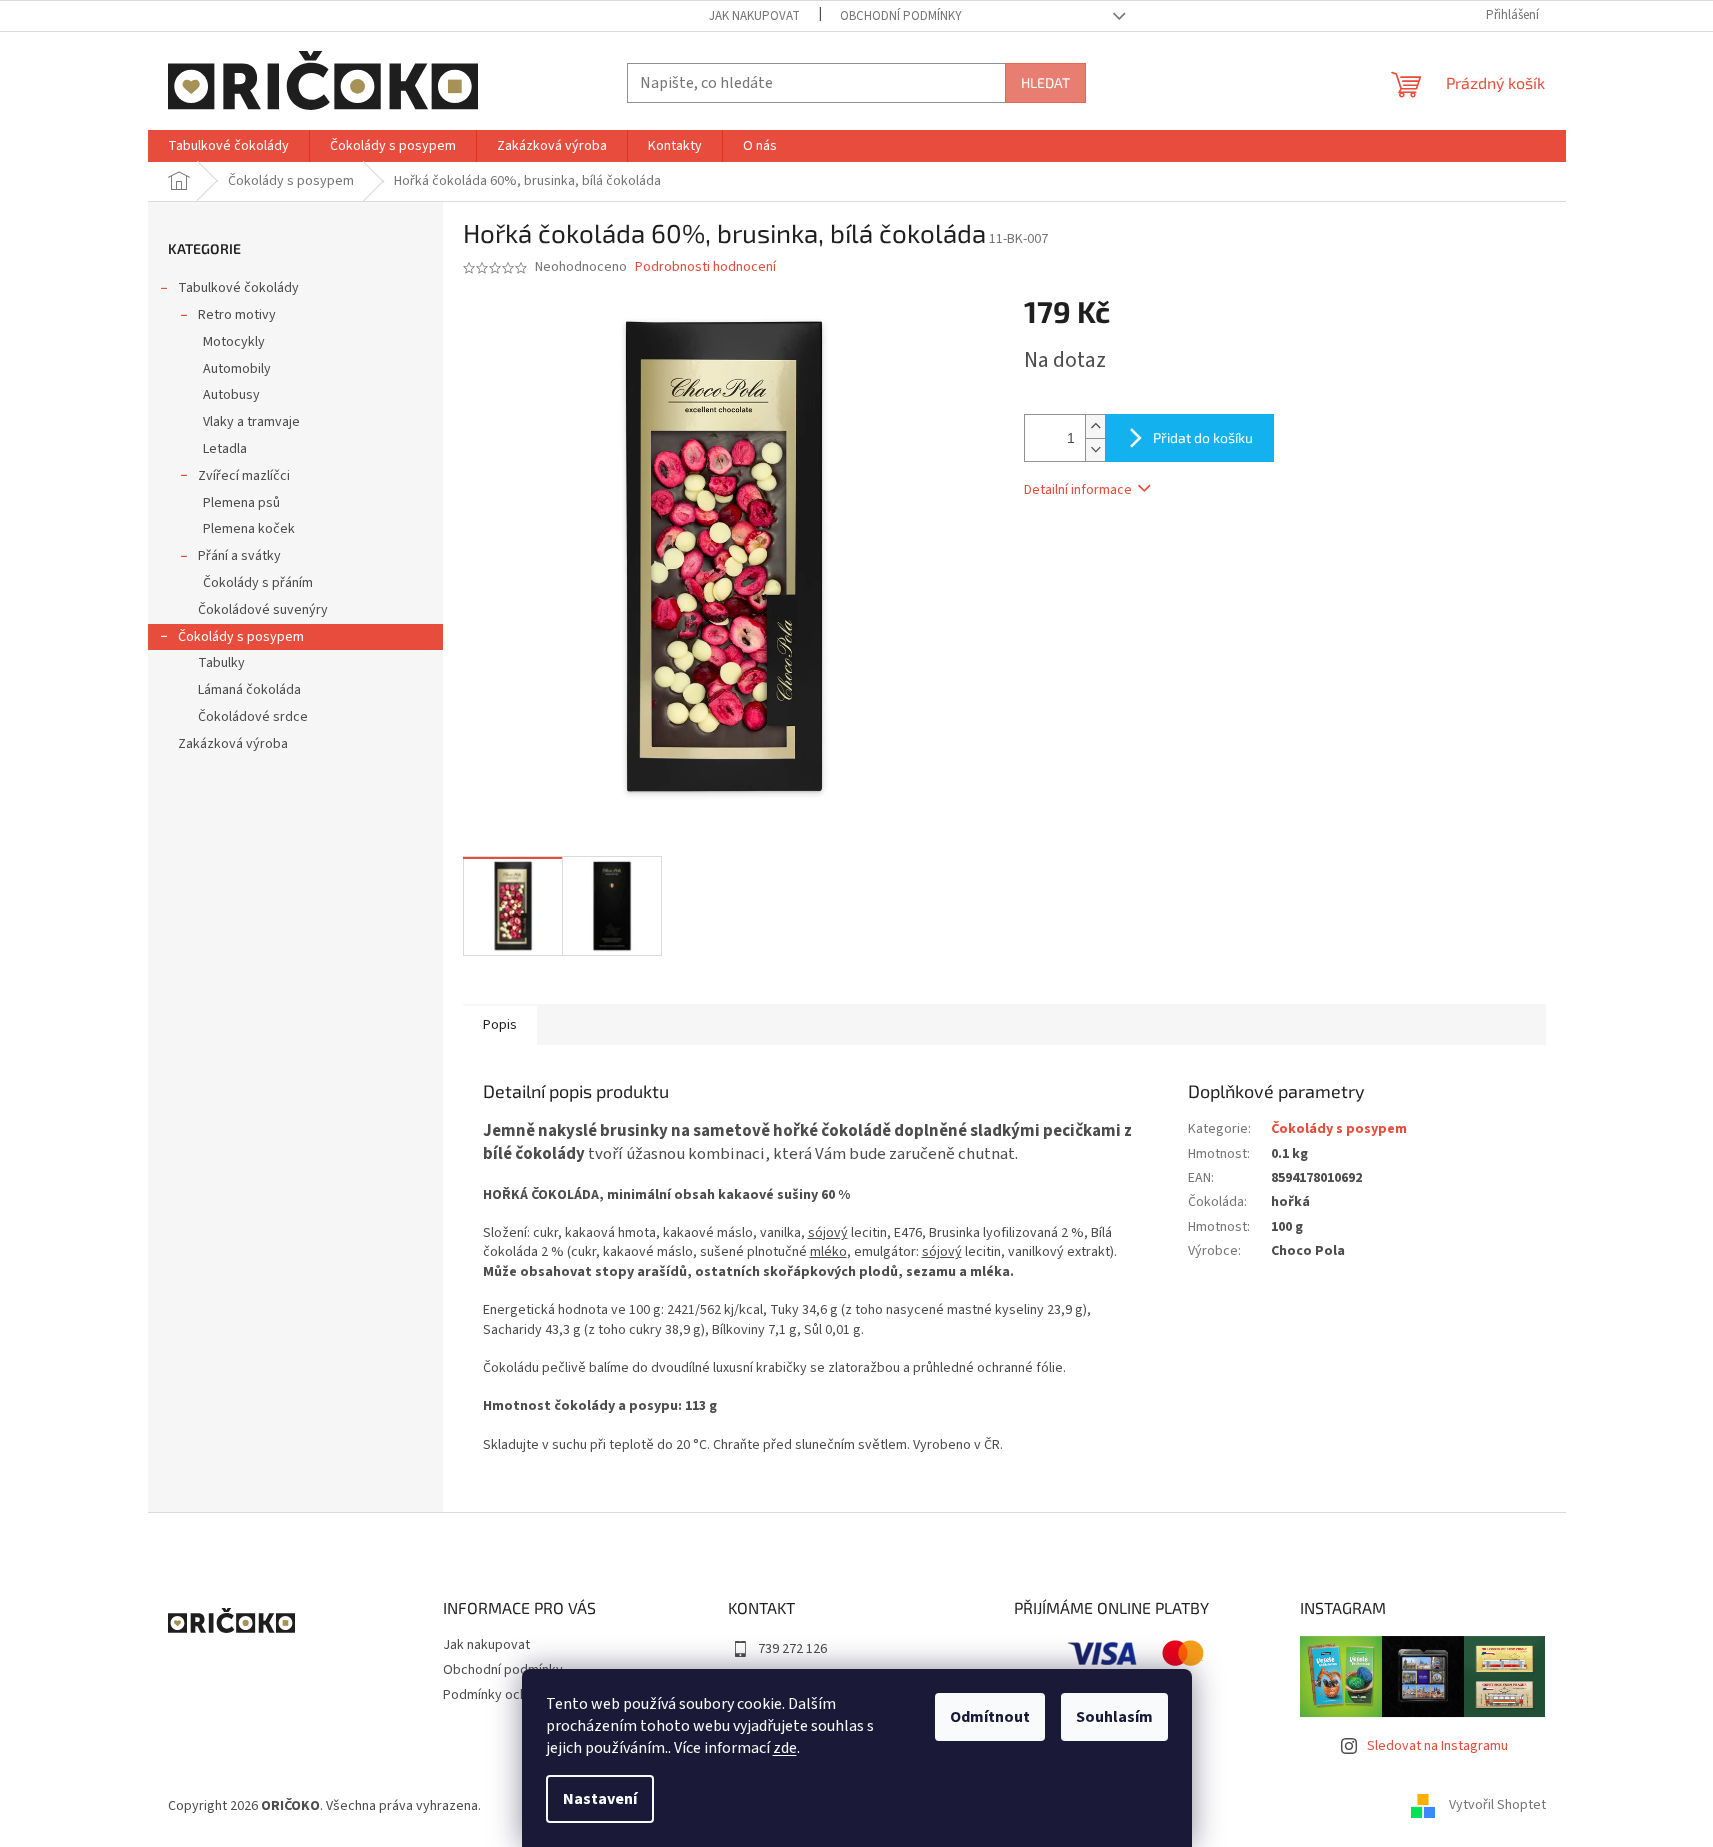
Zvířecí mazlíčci (244, 476)
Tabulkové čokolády (238, 288)
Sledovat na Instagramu (1437, 1746)
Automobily (237, 369)
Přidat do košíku (1203, 437)
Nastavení (600, 1799)
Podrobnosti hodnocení (705, 267)
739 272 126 (792, 1649)
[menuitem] (228, 146)
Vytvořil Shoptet (1497, 1806)
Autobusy (231, 395)
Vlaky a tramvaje (251, 422)
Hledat (1045, 82)
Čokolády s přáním (258, 583)
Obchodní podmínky (901, 16)
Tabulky (221, 663)
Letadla (225, 449)
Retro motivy (237, 315)
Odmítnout (990, 1717)
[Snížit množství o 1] (1095, 449)
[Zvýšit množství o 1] (1095, 426)
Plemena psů (241, 503)
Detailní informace (1078, 490)
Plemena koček (249, 529)
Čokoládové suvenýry (263, 610)
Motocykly (234, 342)
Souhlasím (1114, 1717)
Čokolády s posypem (241, 637)
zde (785, 1748)
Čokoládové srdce (253, 717)
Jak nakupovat (754, 16)
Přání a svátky (239, 556)
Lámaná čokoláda (249, 690)
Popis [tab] (500, 1025)
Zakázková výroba (233, 744)
